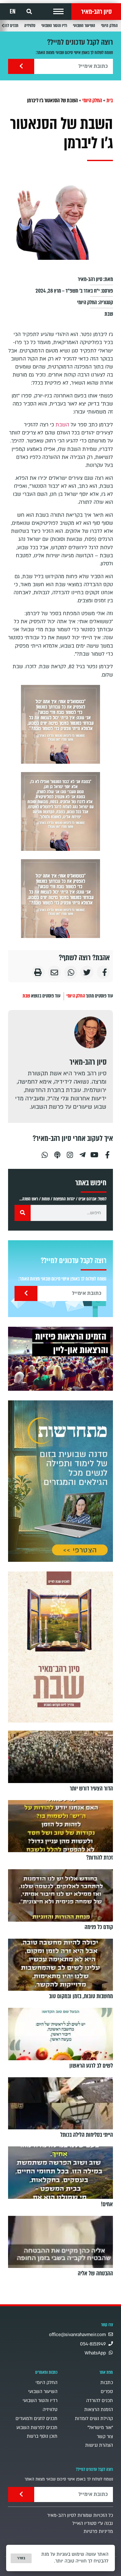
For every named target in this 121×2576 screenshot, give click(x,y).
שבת (109, 314)
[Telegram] (82, 1152)
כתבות (107, 2383)
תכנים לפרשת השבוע (37, 2428)
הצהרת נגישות (99, 2445)
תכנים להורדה (100, 2401)
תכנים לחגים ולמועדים (36, 2419)
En (13, 12)
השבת (62, 425)
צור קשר (105, 2437)
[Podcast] (57, 1152)
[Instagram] (70, 1152)
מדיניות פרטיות (98, 2531)
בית (110, 100)
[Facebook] (107, 1152)
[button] (58, 12)
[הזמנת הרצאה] (60, 1359)
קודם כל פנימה (99, 1927)
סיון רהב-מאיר (96, 12)
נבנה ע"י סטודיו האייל (93, 2523)
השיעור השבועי (84, 26)
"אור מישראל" (100, 2428)
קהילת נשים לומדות (94, 2419)
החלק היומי (109, 26)
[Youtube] (95, 1152)
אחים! (107, 2204)
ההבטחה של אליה (95, 2273)
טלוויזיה (30, 26)
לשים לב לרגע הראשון (91, 2066)
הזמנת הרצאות (99, 2410)
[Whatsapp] (45, 1152)
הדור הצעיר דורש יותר (91, 1789)
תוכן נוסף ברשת (42, 2436)
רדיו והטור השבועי (54, 26)
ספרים (107, 2392)
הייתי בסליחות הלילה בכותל (87, 2135)
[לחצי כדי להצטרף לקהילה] (60, 1481)
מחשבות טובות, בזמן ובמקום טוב (81, 1996)
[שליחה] (21, 66)
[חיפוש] (23, 1213)
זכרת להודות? (100, 1858)
